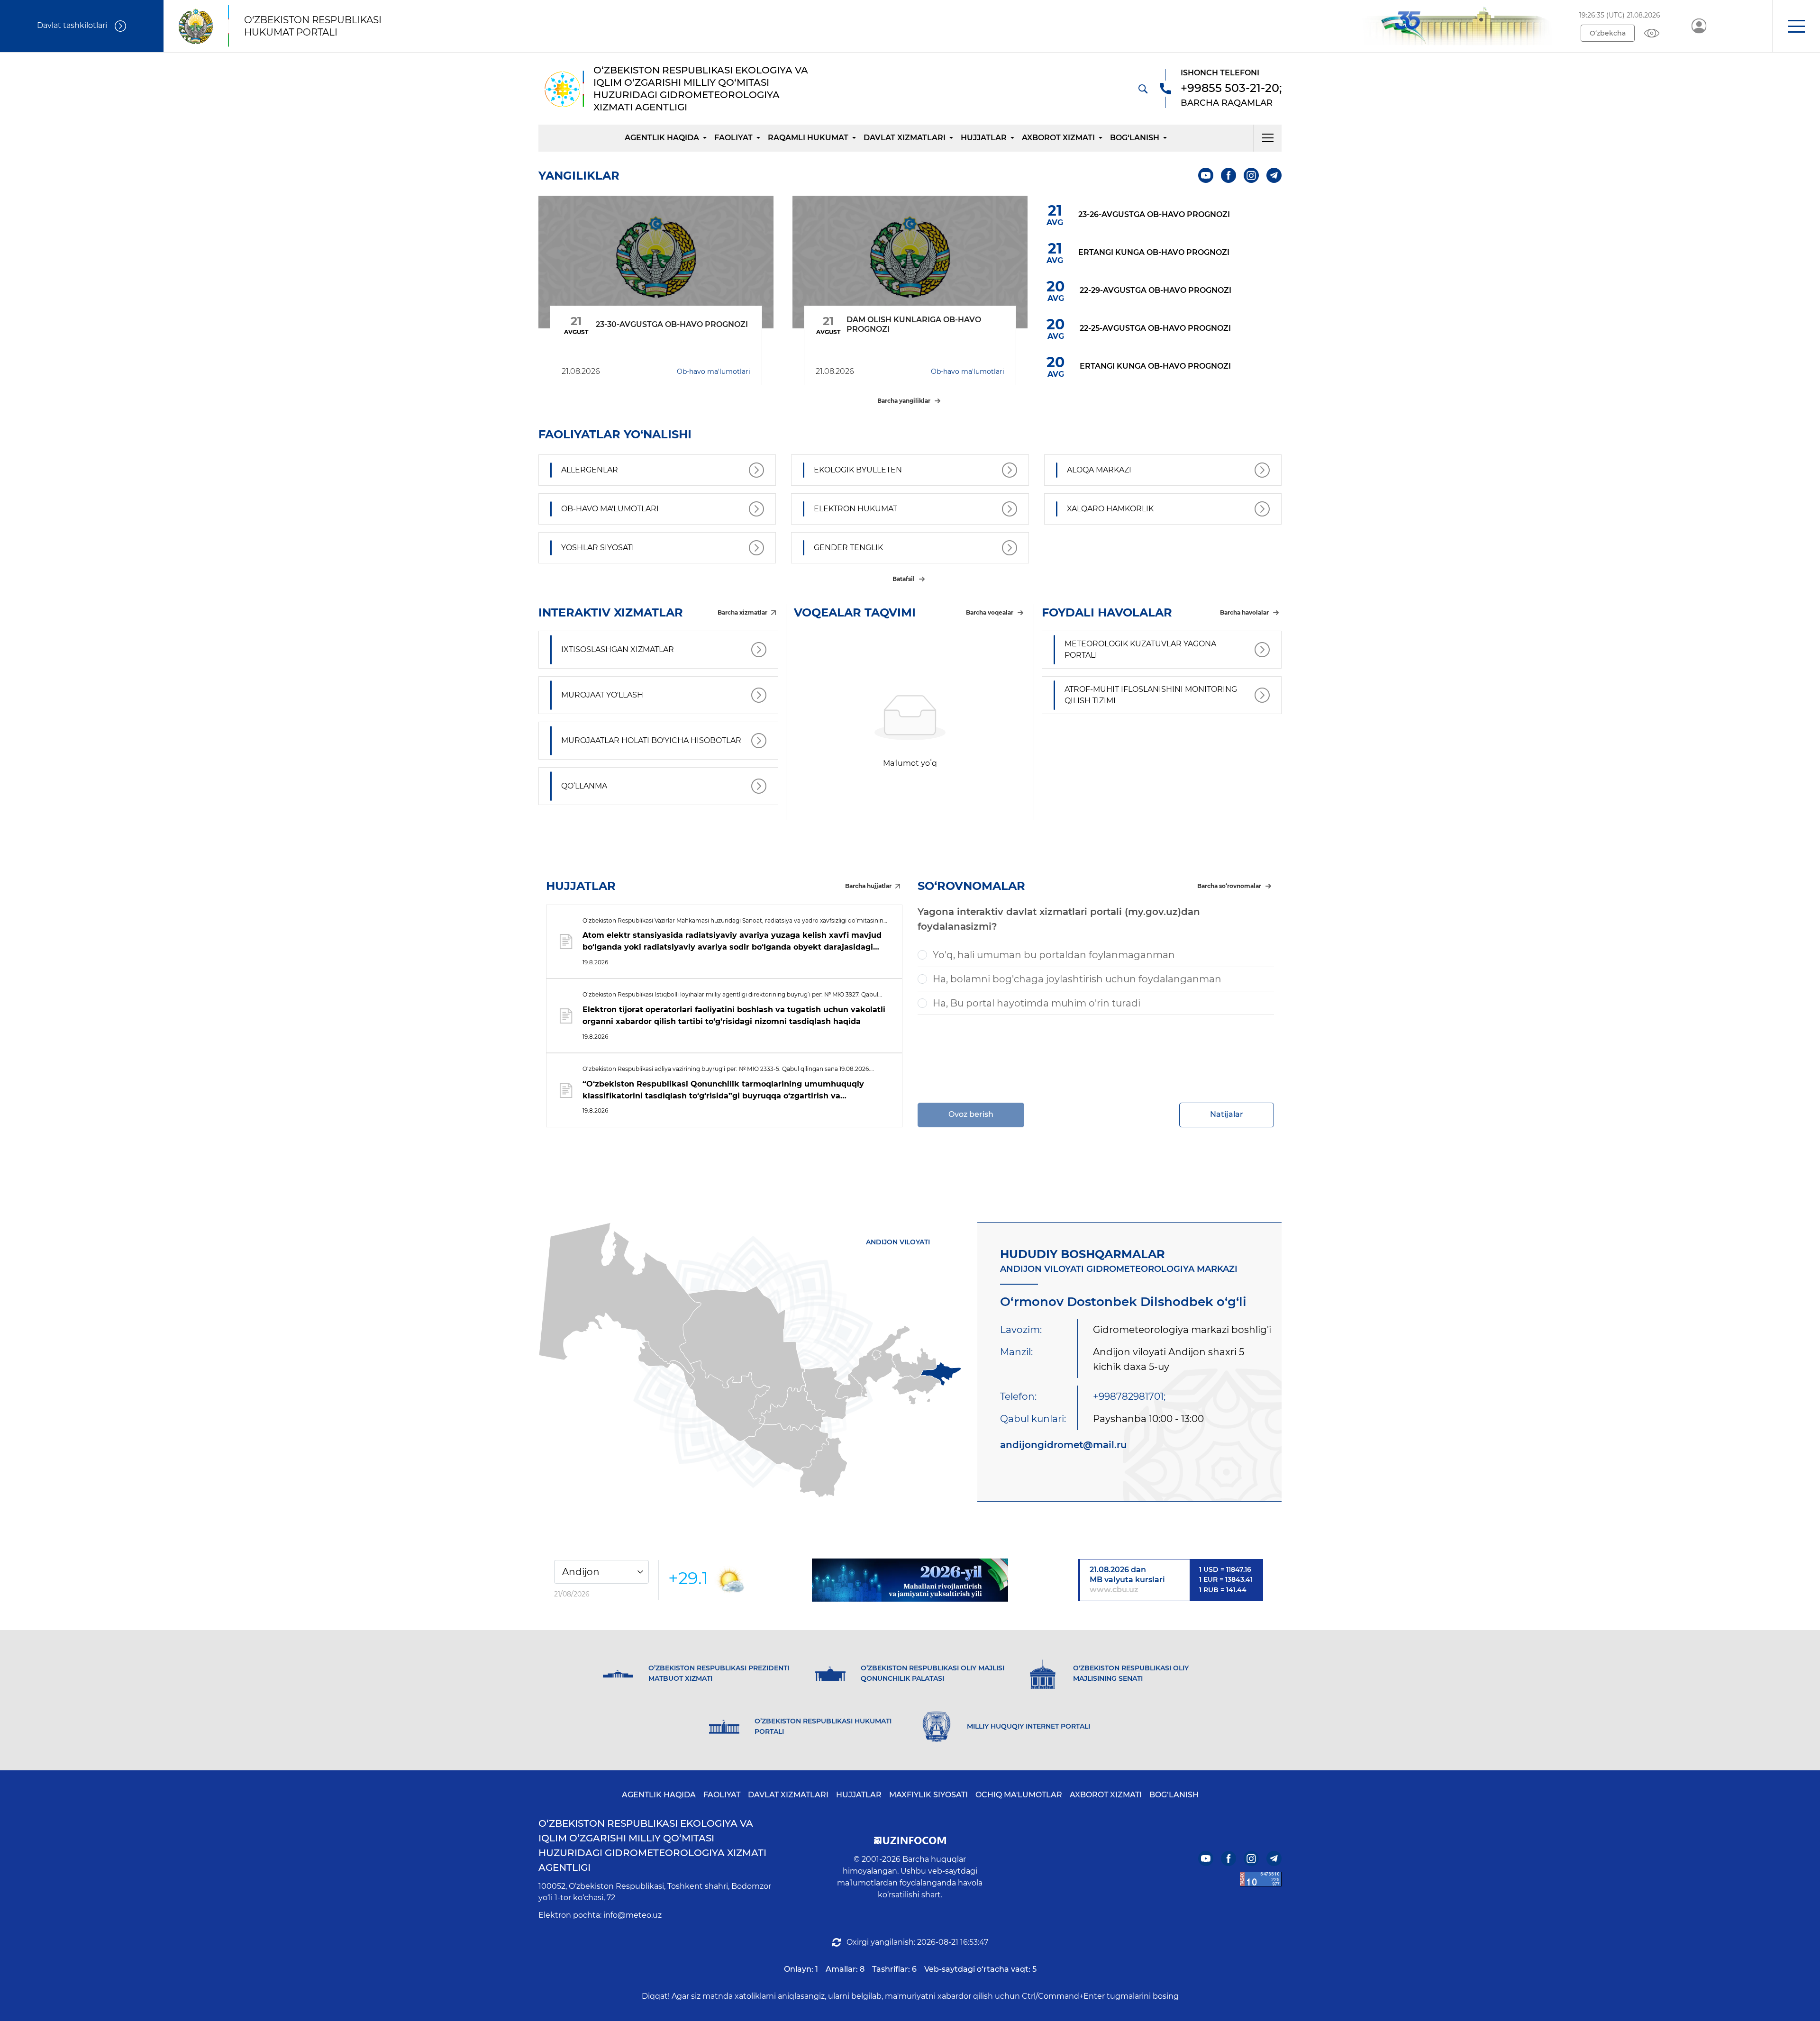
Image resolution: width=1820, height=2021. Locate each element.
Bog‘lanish (1135, 138)
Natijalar (1227, 1114)
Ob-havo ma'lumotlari (714, 372)
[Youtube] (1206, 175)
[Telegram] (1274, 175)
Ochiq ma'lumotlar (1019, 1795)
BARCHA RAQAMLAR (1227, 103)
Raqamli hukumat (808, 138)
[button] (1796, 26)
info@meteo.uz (632, 1915)
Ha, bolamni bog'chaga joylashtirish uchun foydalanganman (1077, 979)
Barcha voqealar (990, 612)
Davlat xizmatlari (905, 138)
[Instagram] (1251, 175)
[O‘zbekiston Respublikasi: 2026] (910, 1580)
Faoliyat (733, 138)
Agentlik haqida (662, 138)
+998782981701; (1129, 1396)
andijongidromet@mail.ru (1064, 1445)
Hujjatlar (984, 138)
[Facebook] (1228, 175)
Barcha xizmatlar (742, 612)
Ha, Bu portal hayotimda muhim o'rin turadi (1037, 1003)
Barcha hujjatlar (868, 886)
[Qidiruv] (1143, 89)
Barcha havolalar (1244, 612)
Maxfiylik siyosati (928, 1795)
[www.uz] (1261, 1879)
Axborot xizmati (1058, 138)
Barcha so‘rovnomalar (1229, 886)
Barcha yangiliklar (904, 401)
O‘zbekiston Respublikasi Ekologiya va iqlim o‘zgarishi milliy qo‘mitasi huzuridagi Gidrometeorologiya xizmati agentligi (652, 1845)
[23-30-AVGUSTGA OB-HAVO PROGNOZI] (656, 262)
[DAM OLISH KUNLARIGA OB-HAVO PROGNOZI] (910, 262)
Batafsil (904, 579)
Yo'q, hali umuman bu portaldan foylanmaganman (1054, 955)
